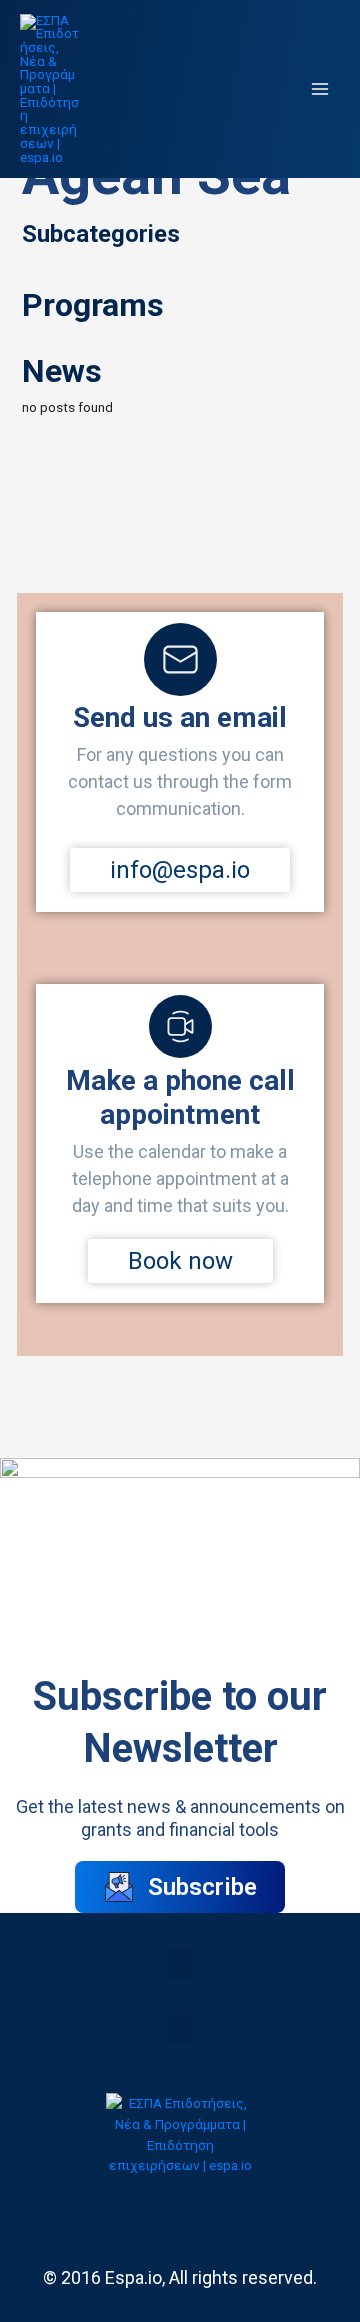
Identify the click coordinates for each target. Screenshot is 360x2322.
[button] (180, 1963)
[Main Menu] (320, 89)
